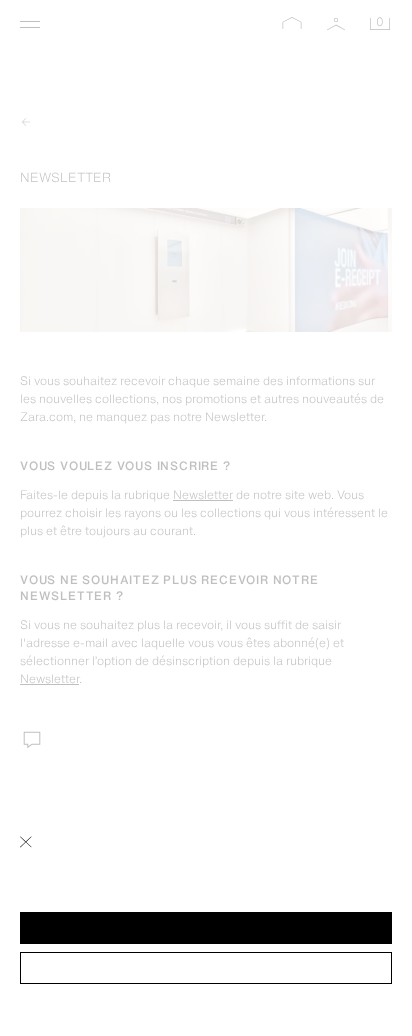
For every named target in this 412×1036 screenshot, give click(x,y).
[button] (206, 928)
